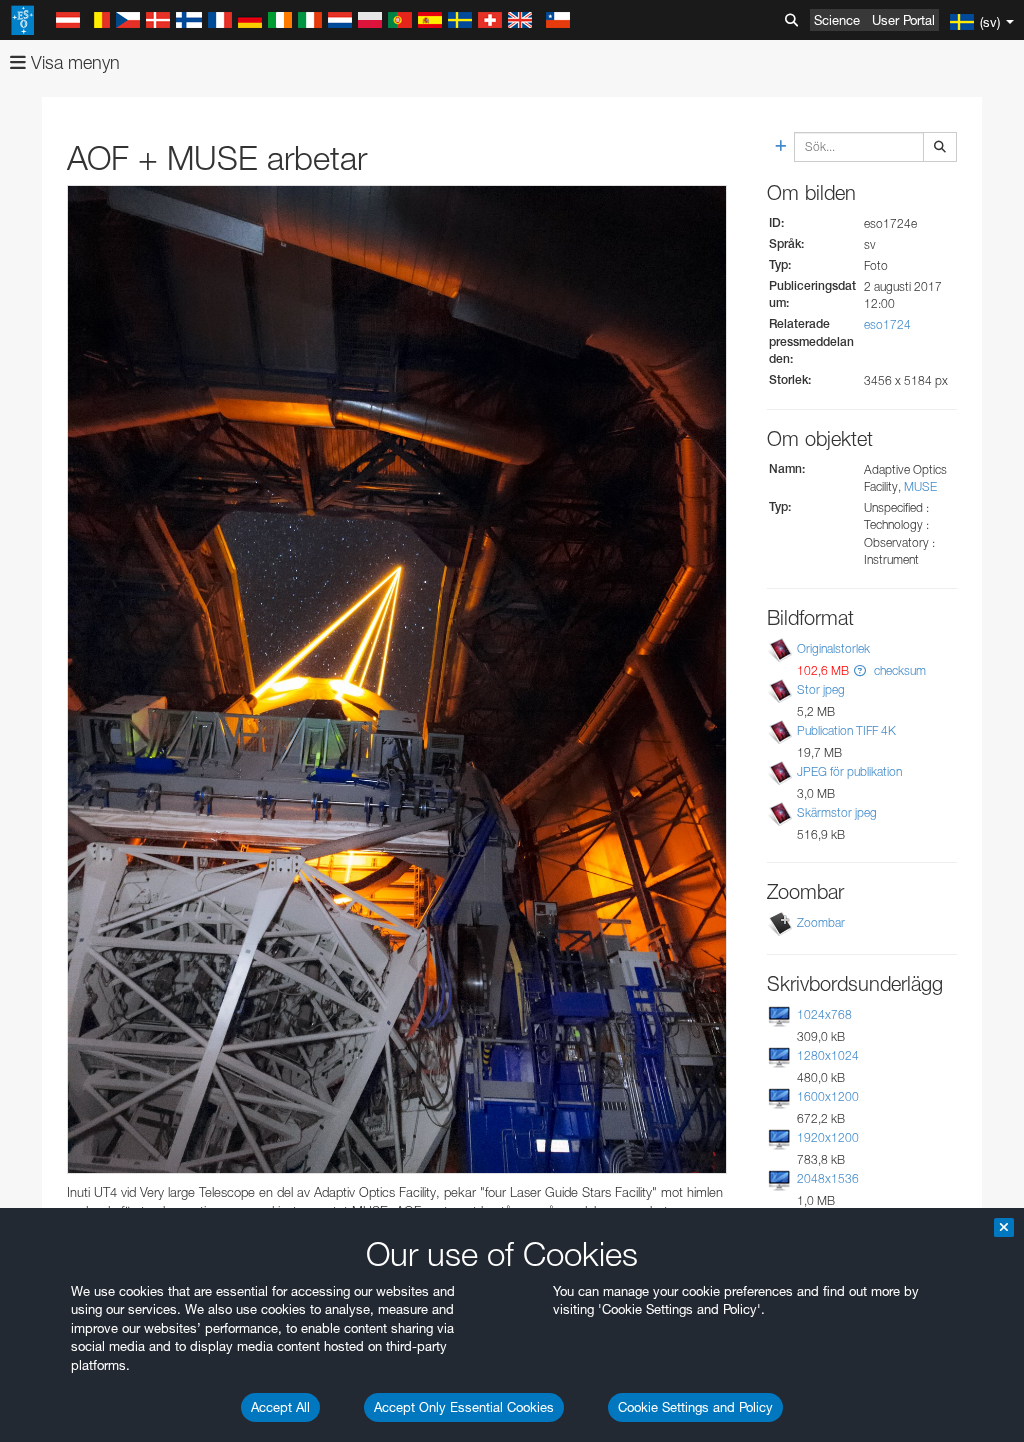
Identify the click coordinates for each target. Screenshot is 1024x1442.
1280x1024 (828, 1055)
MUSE (920, 486)
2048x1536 (828, 1178)
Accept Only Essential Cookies (464, 1407)
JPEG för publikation (849, 771)
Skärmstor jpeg (837, 812)
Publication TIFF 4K (846, 730)
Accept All (280, 1407)
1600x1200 (828, 1096)
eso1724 (887, 324)
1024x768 (824, 1014)
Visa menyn (73, 62)
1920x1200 (828, 1137)
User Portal (903, 20)
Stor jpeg (821, 689)
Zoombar (821, 922)
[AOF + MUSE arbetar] (397, 679)
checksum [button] (898, 670)
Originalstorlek (833, 648)
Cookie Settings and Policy (695, 1407)
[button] (860, 670)
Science (837, 20)
